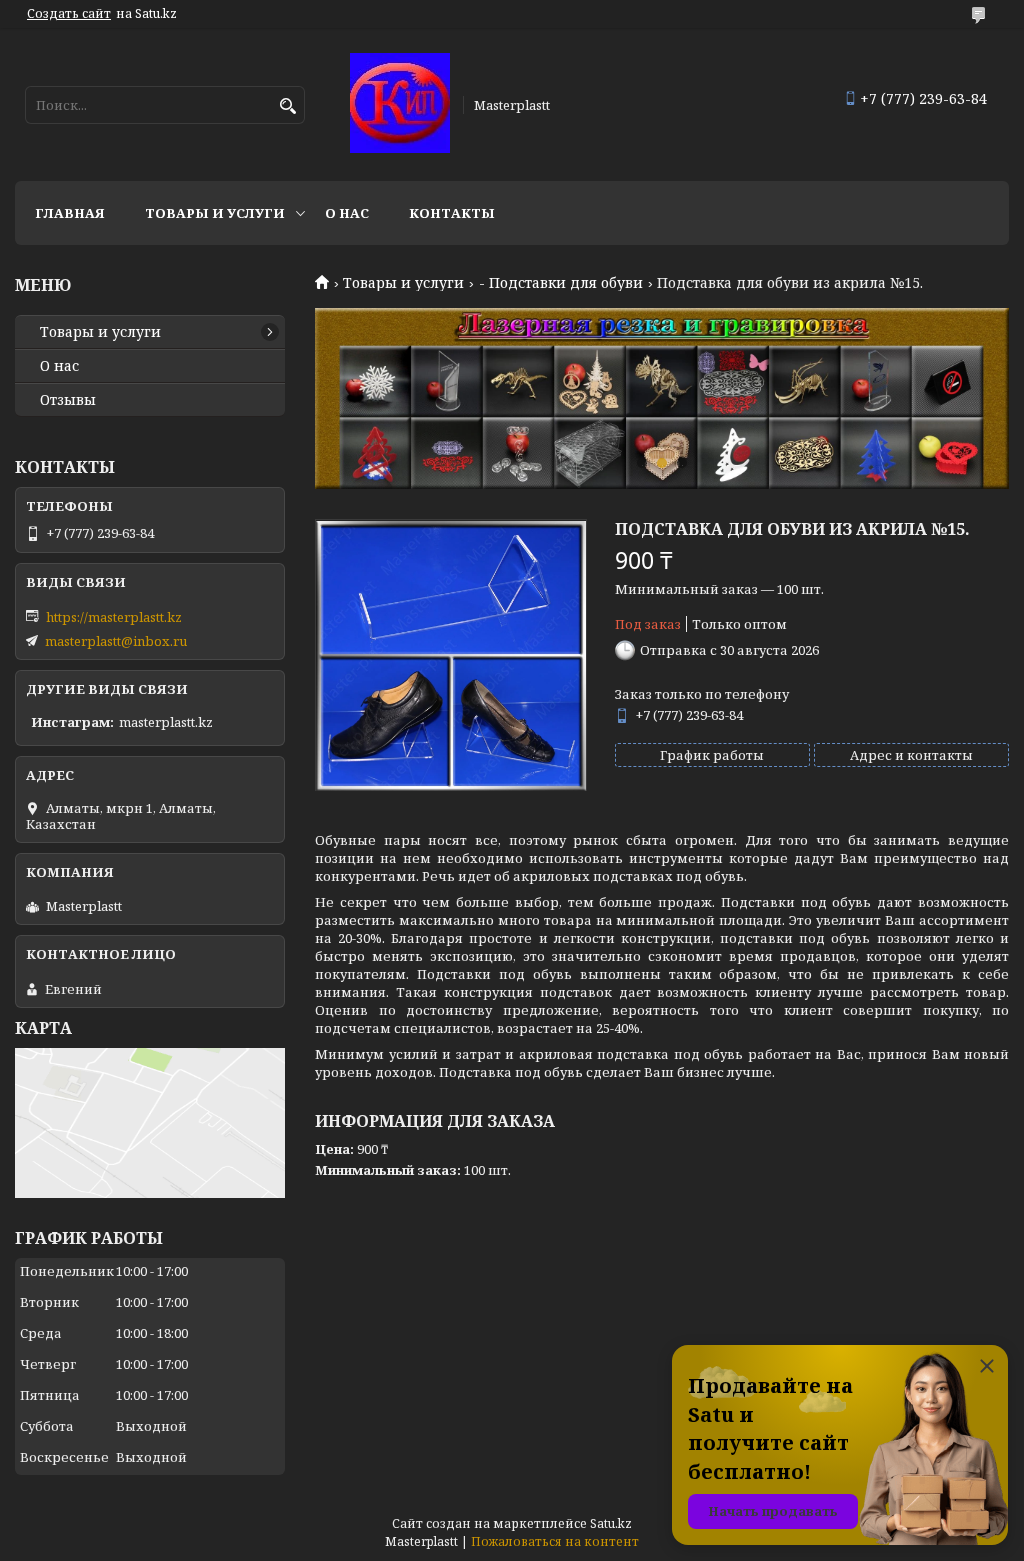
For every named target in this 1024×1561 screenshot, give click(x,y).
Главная (70, 213)
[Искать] (287, 106)
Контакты (452, 213)
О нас (347, 213)
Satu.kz (611, 1523)
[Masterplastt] (400, 104)
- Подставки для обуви (561, 283)
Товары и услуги (215, 213)
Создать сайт (69, 14)
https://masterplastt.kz (114, 617)
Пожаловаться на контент (555, 1541)
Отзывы (68, 400)
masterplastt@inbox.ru (116, 641)
